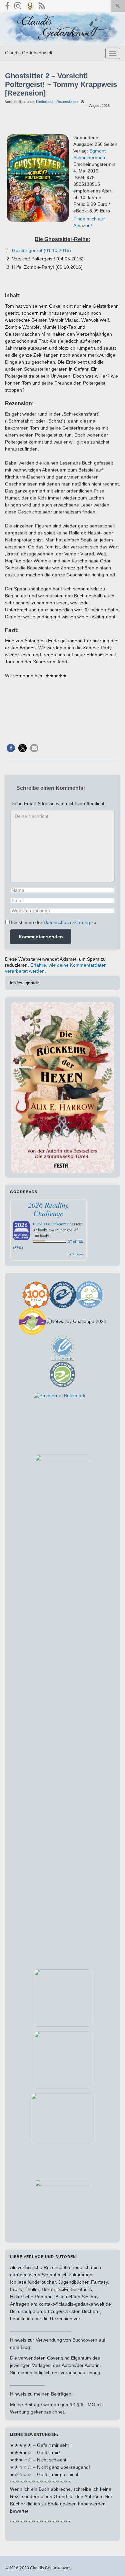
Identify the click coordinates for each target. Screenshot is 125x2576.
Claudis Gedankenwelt (29, 53)
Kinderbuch (45, 102)
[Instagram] (18, 5)
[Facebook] (7, 5)
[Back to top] (110, 2561)
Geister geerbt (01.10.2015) (41, 250)
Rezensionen (67, 102)
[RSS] (42, 5)
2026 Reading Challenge (48, 1209)
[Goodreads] (30, 5)
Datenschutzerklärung (67, 922)
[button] (11, 748)
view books (76, 1254)
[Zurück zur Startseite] (62, 28)
